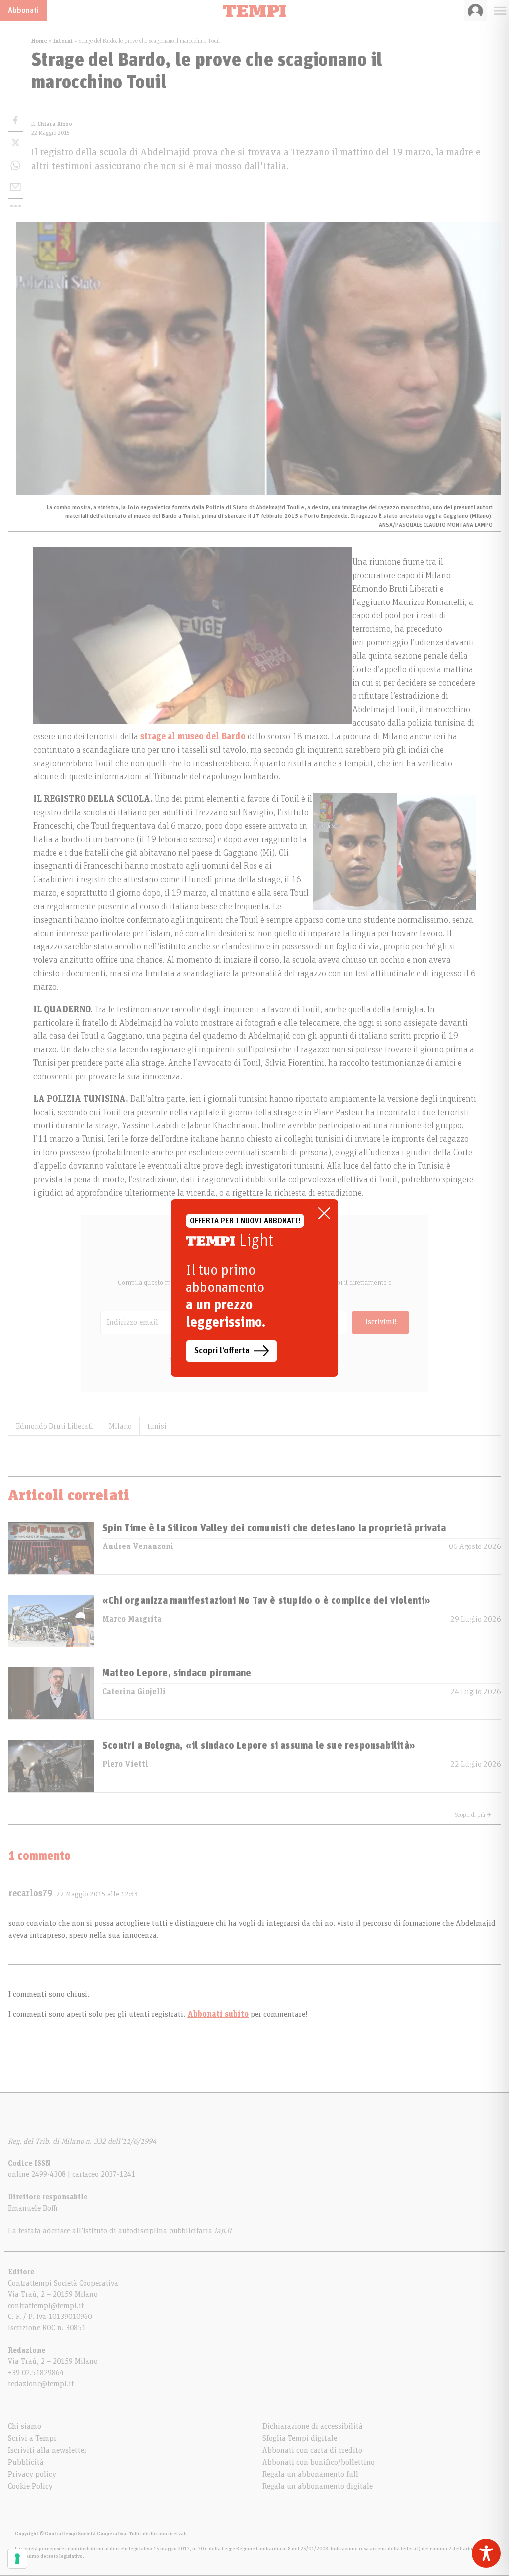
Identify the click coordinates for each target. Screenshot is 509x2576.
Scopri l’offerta (222, 1351)
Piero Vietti (125, 1764)
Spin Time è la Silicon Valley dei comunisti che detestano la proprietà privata (274, 1528)
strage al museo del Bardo (193, 737)
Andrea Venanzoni (138, 1546)
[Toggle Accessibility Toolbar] (486, 2553)
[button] (16, 206)
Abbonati (23, 10)
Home (39, 41)
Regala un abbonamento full (310, 2474)
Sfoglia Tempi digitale (300, 2438)
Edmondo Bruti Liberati (55, 1426)
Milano (120, 1426)
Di (52, 124)
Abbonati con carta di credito (312, 2450)
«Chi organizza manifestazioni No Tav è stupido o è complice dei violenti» (267, 1601)
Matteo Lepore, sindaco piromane (177, 1673)
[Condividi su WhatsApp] (16, 165)
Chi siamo (25, 2426)
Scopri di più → (473, 1815)
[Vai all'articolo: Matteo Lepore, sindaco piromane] (51, 1693)
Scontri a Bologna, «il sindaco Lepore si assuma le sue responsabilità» (259, 1746)
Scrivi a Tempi (32, 2438)
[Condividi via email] (16, 188)
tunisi (157, 1426)
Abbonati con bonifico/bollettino (319, 2462)
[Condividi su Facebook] (16, 121)
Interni (63, 41)
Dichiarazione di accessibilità (313, 2426)
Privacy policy (32, 2474)
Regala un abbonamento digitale (318, 2486)
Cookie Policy (30, 2486)
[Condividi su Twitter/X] (16, 143)
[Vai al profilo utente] (475, 10)
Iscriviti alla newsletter (47, 2450)
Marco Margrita (132, 1619)
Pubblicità (26, 2462)
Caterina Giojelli (134, 1692)
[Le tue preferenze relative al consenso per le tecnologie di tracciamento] (17, 2559)
